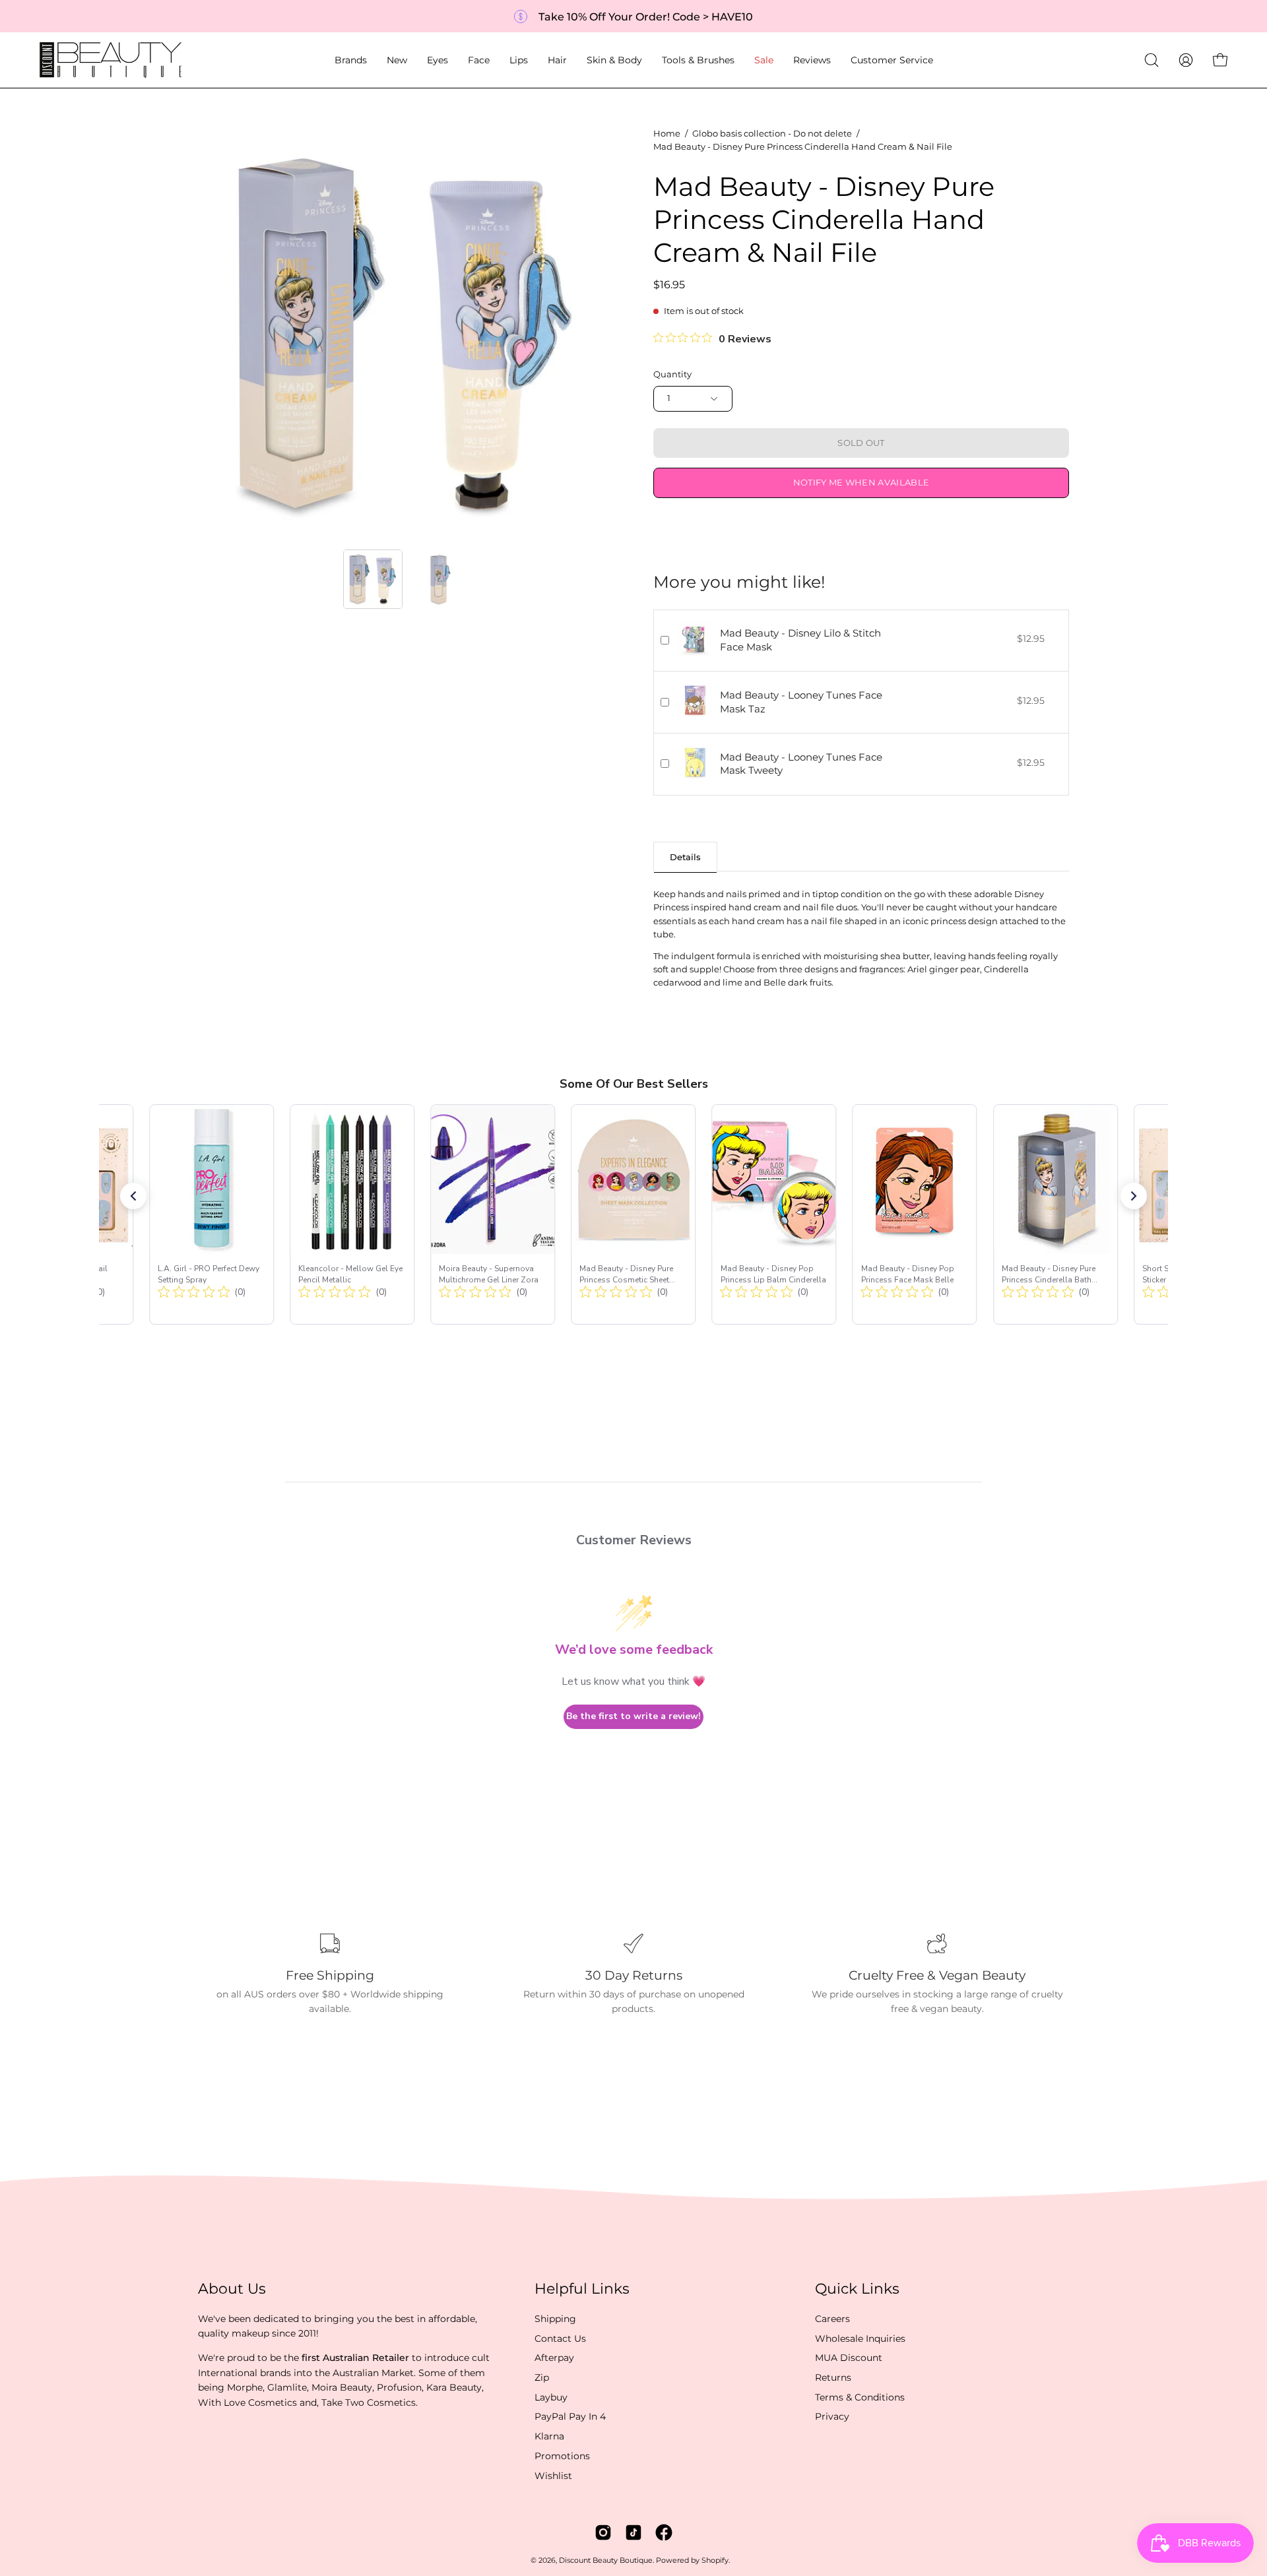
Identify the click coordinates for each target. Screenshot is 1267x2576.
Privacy (832, 2416)
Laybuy (551, 2397)
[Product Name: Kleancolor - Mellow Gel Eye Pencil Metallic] (352, 1214)
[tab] (685, 857)
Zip (542, 2377)
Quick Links (857, 2289)
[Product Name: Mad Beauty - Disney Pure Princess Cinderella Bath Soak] (1056, 1214)
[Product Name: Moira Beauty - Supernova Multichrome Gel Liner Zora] (493, 1214)
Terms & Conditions (860, 2397)
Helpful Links (582, 2289)
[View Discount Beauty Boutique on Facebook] (664, 2532)
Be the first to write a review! (633, 1716)
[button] (351, 60)
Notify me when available (861, 483)
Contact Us (560, 2338)
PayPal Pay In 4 (570, 2416)
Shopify (715, 2560)
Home (667, 134)
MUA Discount (849, 2358)
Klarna (549, 2436)
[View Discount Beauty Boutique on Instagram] (603, 2532)
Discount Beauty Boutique (606, 2560)
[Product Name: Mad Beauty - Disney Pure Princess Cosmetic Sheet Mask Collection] (633, 1214)
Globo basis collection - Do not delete (772, 134)
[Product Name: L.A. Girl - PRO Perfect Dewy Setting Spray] (211, 1214)
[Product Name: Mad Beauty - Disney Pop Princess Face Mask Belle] (915, 1214)
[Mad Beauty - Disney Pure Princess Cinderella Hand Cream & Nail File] (373, 579)
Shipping (555, 2319)
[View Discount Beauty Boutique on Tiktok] (633, 2532)
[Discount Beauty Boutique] (112, 60)
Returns (833, 2377)
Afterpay (554, 2358)
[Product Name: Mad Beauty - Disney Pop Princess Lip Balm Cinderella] (774, 1214)
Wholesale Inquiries (860, 2338)
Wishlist (553, 2475)
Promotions (562, 2456)
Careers (832, 2319)
